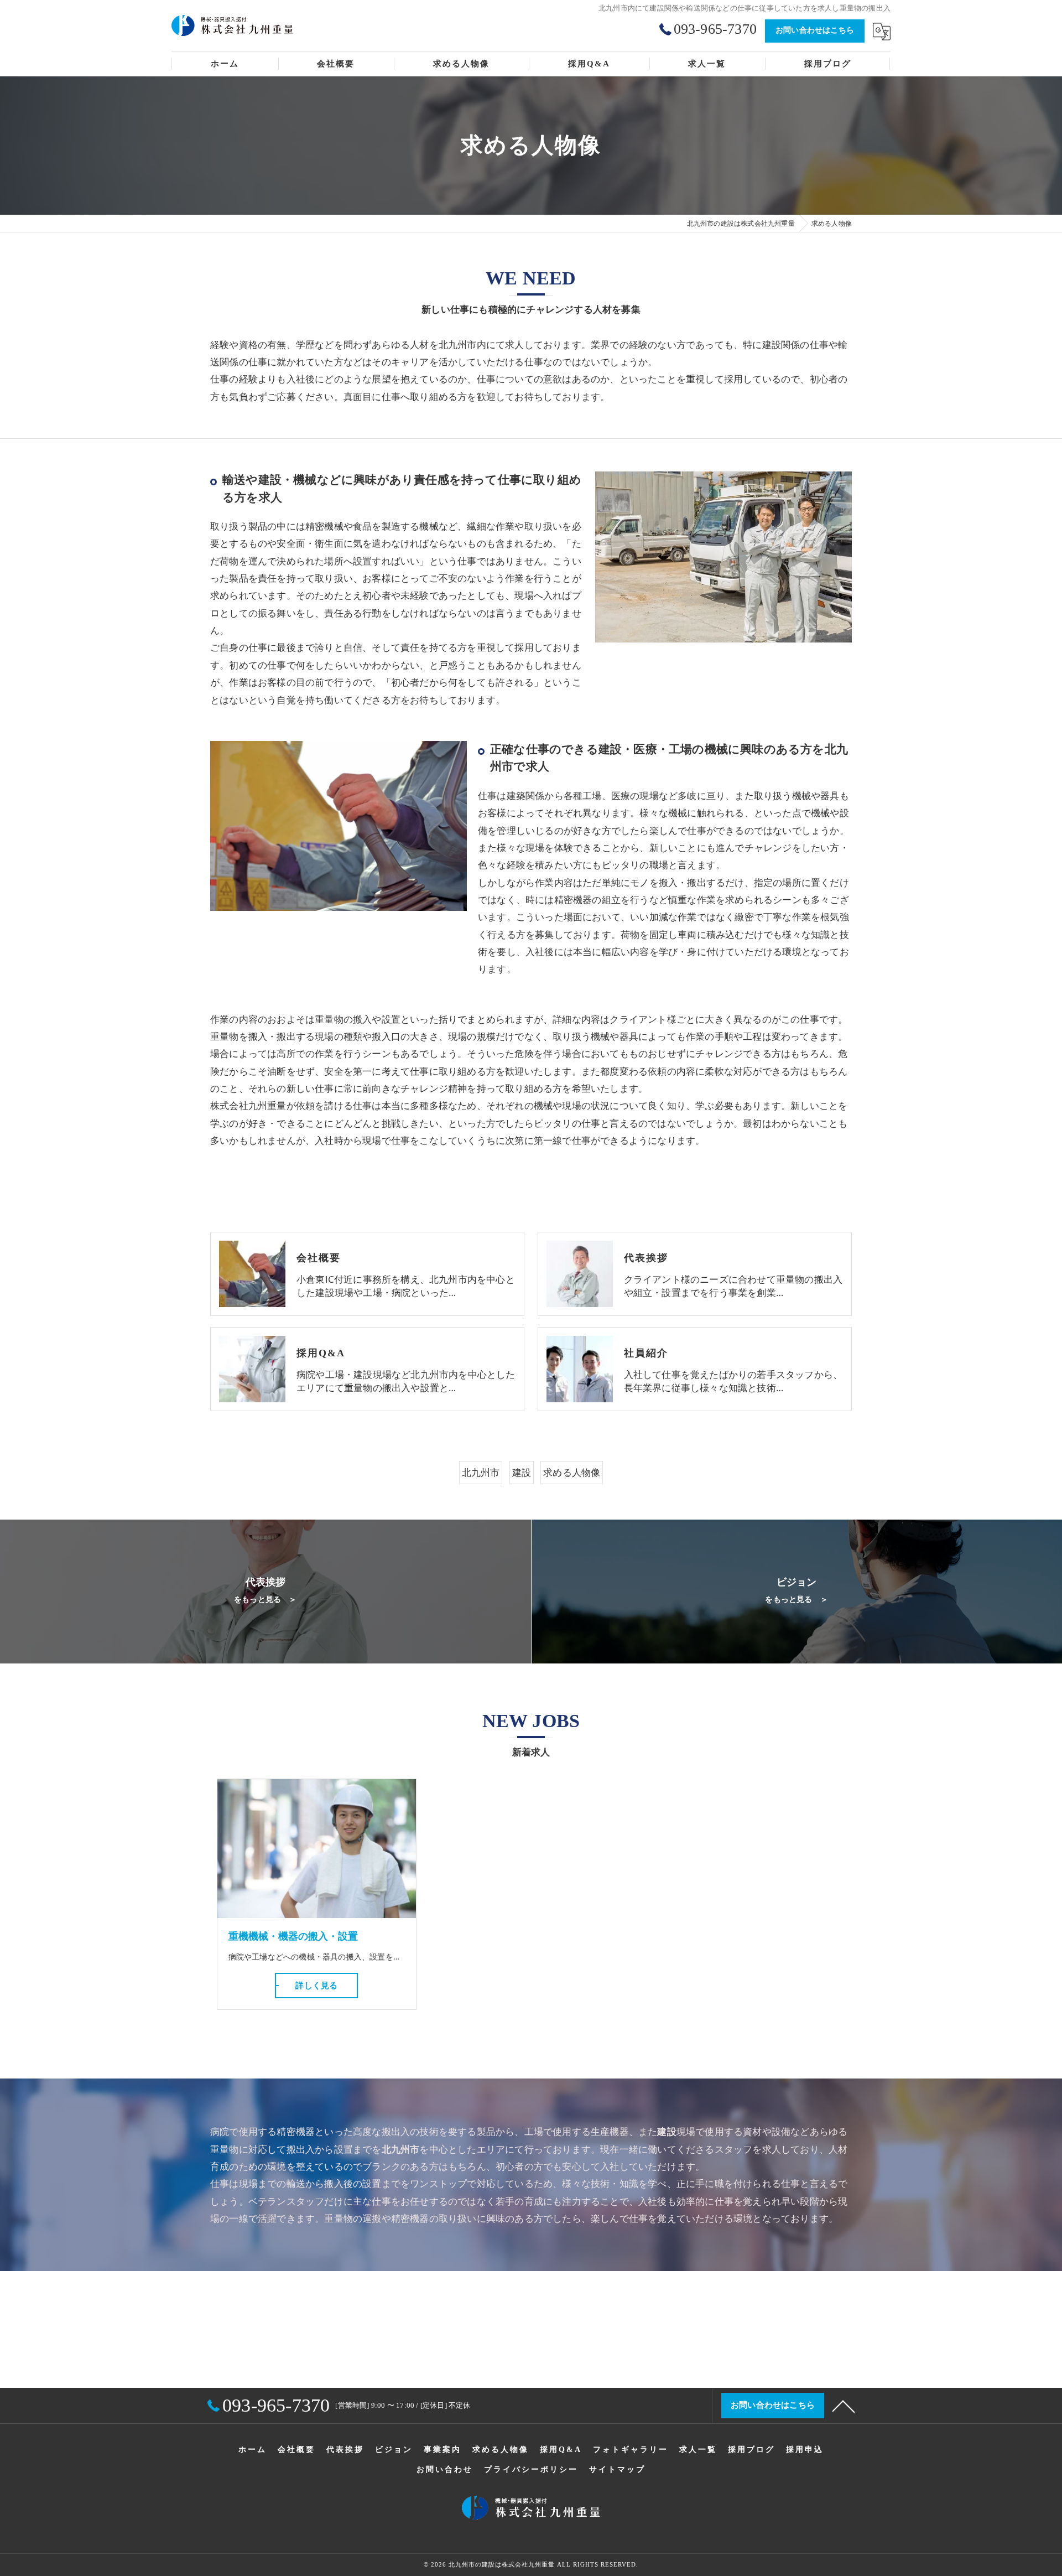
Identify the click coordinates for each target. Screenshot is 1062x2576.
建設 (522, 1472)
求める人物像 (572, 1472)
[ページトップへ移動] (844, 2406)
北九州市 (481, 1472)
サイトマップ (617, 2469)
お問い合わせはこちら (815, 30)
